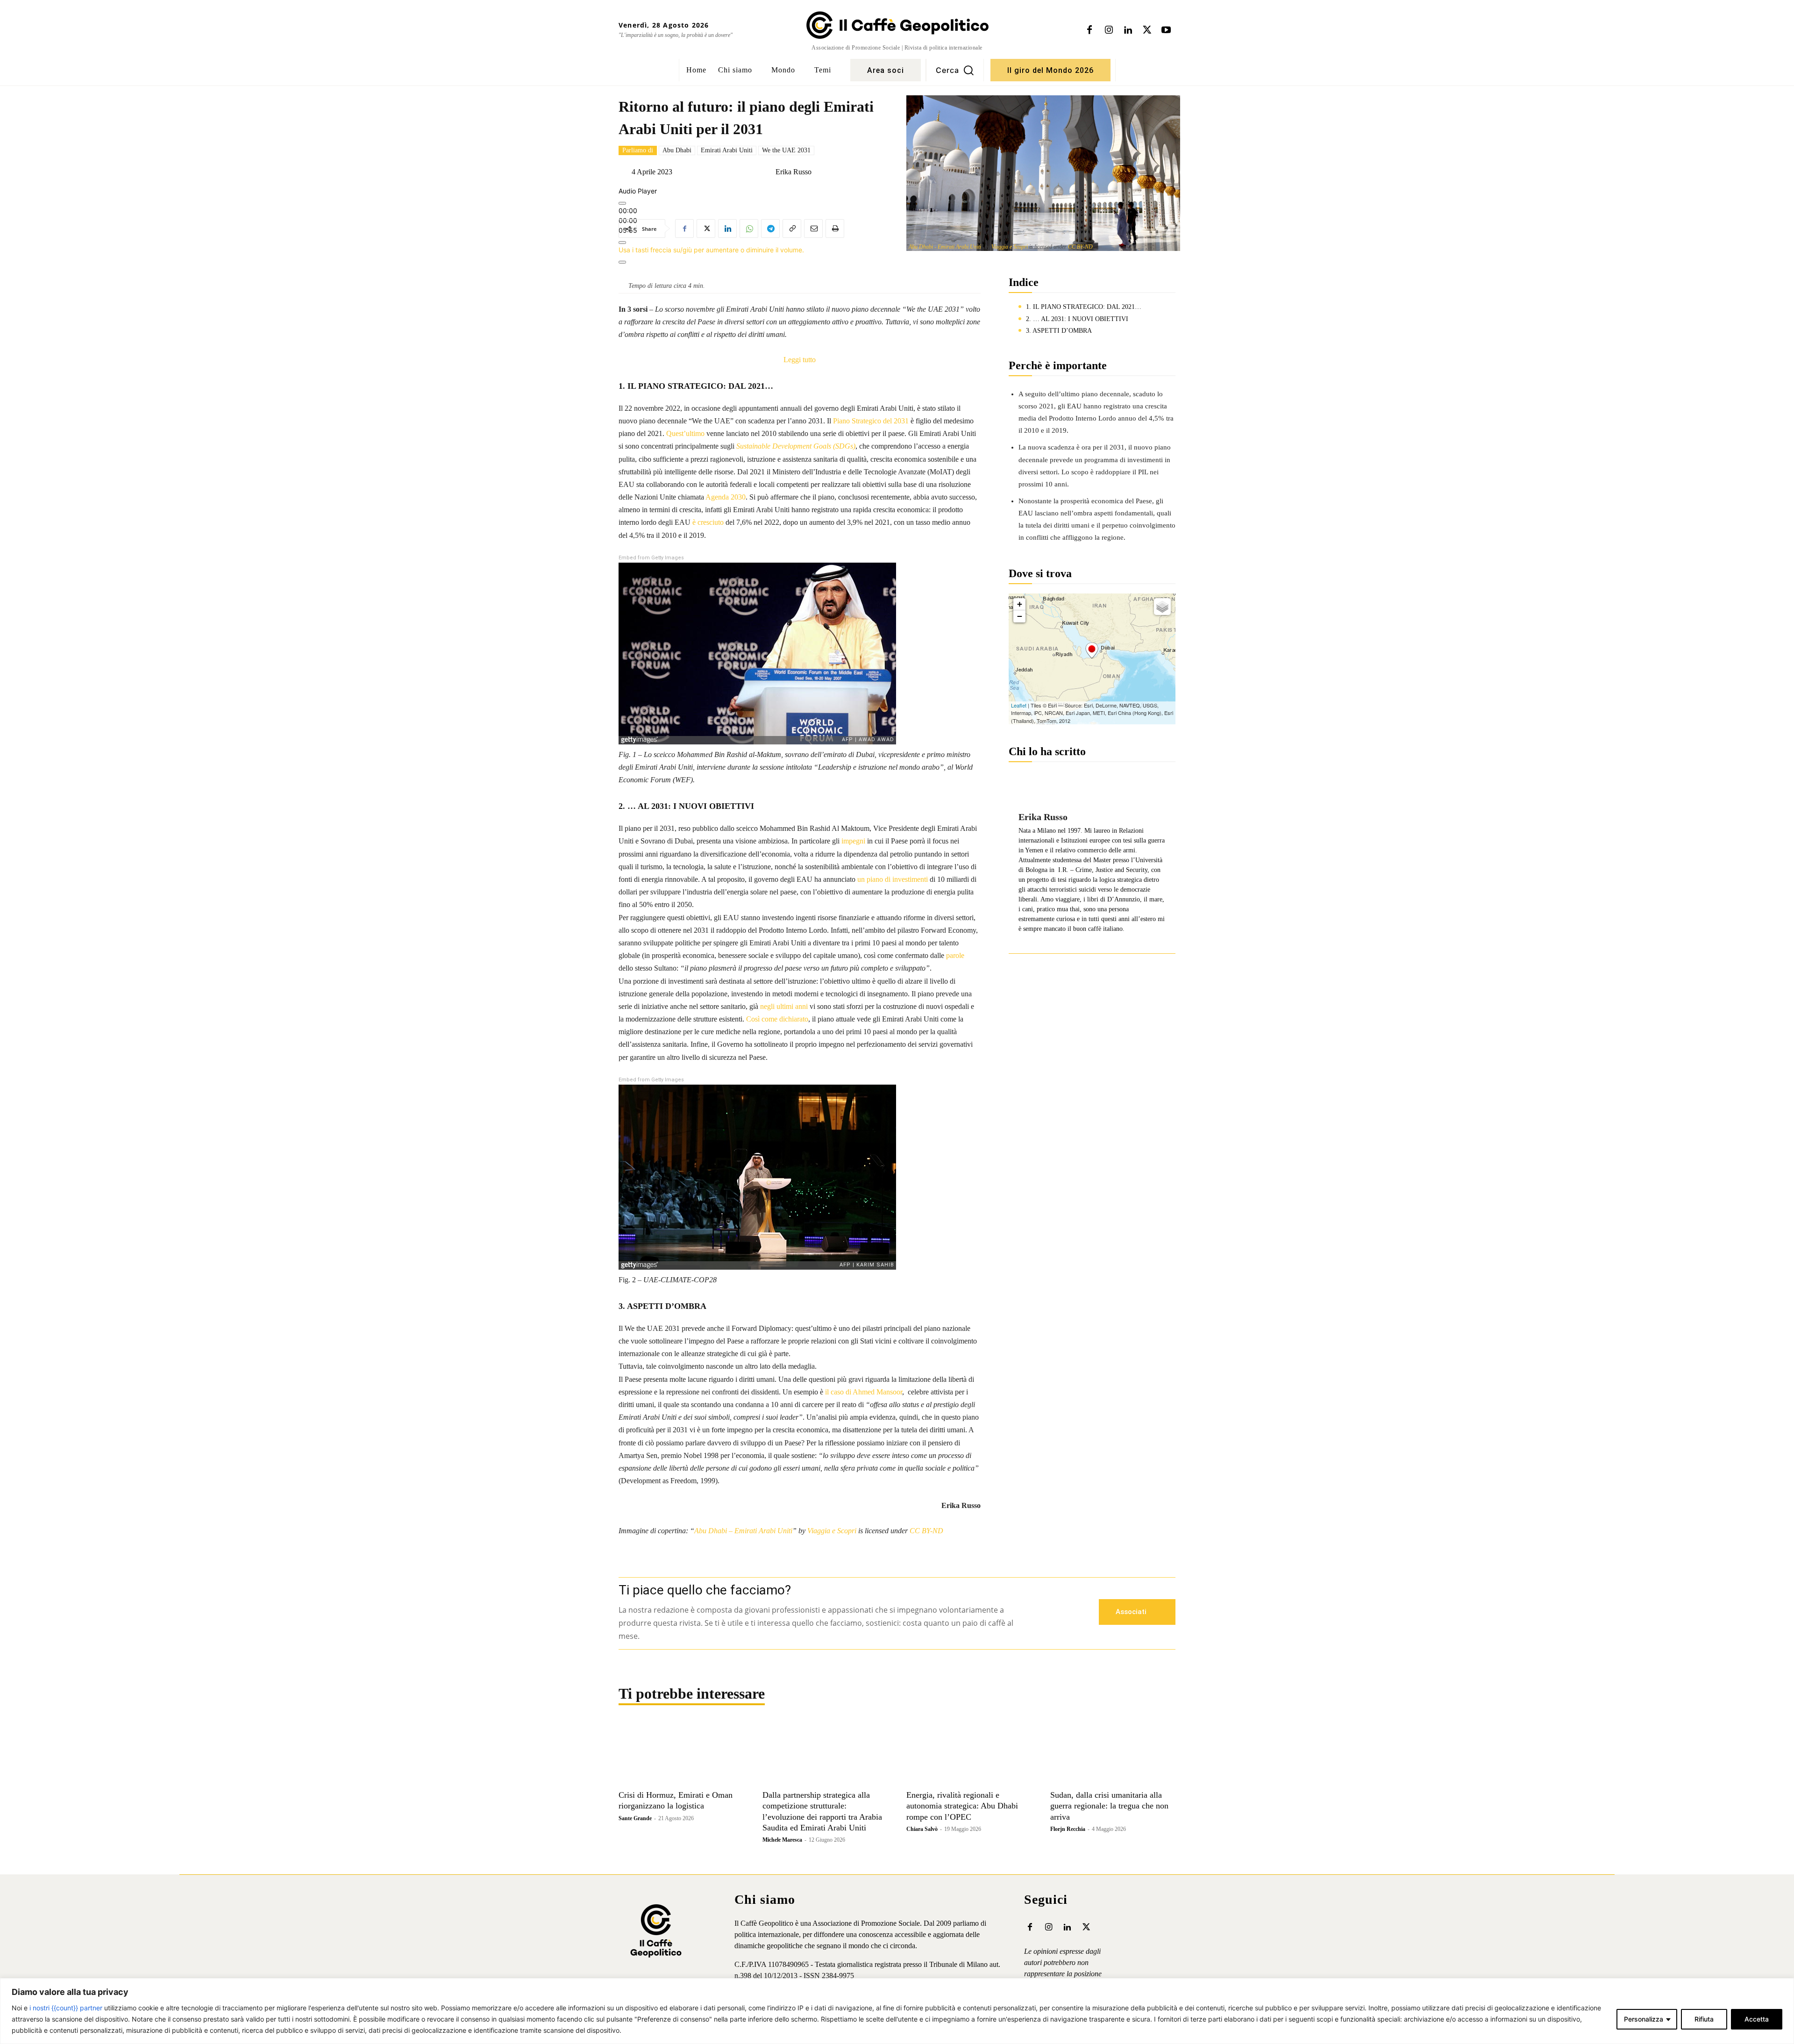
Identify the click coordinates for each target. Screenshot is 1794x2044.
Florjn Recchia (1068, 1829)
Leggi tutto (800, 361)
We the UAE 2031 (786, 150)
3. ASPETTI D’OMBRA (1059, 331)
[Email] (813, 229)
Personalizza (1644, 2019)
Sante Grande (635, 1818)
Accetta (1757, 2019)
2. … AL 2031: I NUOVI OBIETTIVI (1077, 319)
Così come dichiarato (777, 1019)
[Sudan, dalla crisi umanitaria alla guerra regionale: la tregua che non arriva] (1113, 1754)
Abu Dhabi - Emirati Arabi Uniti (945, 247)
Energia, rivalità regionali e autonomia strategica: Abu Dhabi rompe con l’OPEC (962, 1806)
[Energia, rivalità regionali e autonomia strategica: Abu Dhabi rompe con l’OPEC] (969, 1754)
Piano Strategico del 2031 (871, 421)
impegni (853, 841)
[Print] (835, 229)
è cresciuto (708, 522)
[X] (1147, 30)
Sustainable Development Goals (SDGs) (796, 446)
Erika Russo (794, 172)
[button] (955, 70)
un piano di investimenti (893, 879)
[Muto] (622, 243)
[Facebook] (1089, 30)
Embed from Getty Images (651, 558)
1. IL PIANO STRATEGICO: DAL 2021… (1084, 307)
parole (955, 955)
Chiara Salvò (922, 1829)
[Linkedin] (1128, 30)
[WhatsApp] (749, 229)
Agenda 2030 (726, 497)
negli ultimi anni (784, 1006)
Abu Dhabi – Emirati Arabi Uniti (743, 1531)
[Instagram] (1109, 30)
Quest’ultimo (685, 433)
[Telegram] (770, 229)
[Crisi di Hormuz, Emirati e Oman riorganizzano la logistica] (681, 1754)
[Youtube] (1166, 30)
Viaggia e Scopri (1010, 247)
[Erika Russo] (768, 172)
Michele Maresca (782, 1840)
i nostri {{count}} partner (66, 2008)
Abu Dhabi (677, 150)
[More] (622, 262)
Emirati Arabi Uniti (727, 150)
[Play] (622, 203)
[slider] (711, 250)
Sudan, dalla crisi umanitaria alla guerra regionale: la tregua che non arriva (1109, 1806)
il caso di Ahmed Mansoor (864, 1392)
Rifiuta (1704, 2019)
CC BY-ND (1080, 247)
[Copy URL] (792, 229)
